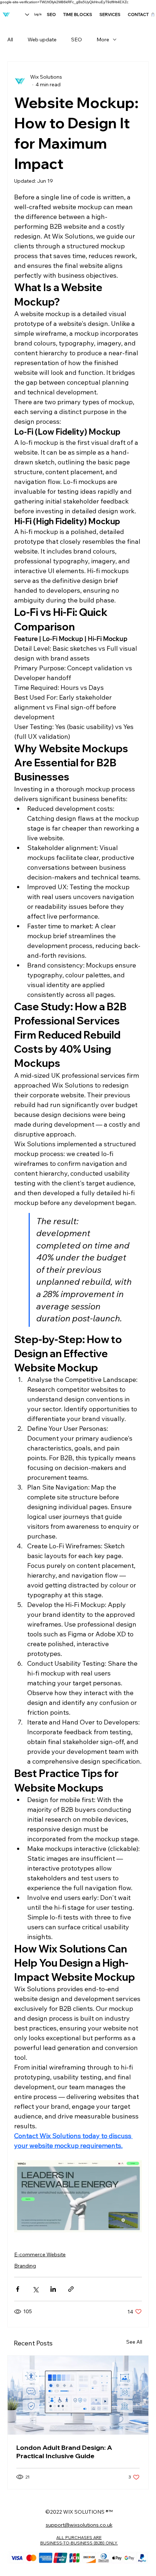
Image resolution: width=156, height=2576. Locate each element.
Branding (25, 2266)
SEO (77, 40)
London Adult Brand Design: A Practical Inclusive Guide (64, 2452)
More (103, 40)
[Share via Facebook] (18, 2289)
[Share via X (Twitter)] (35, 2289)
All (10, 40)
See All (134, 2342)
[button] (153, 15)
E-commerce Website (40, 2254)
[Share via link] (71, 2289)
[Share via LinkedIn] (53, 2289)
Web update (42, 40)
